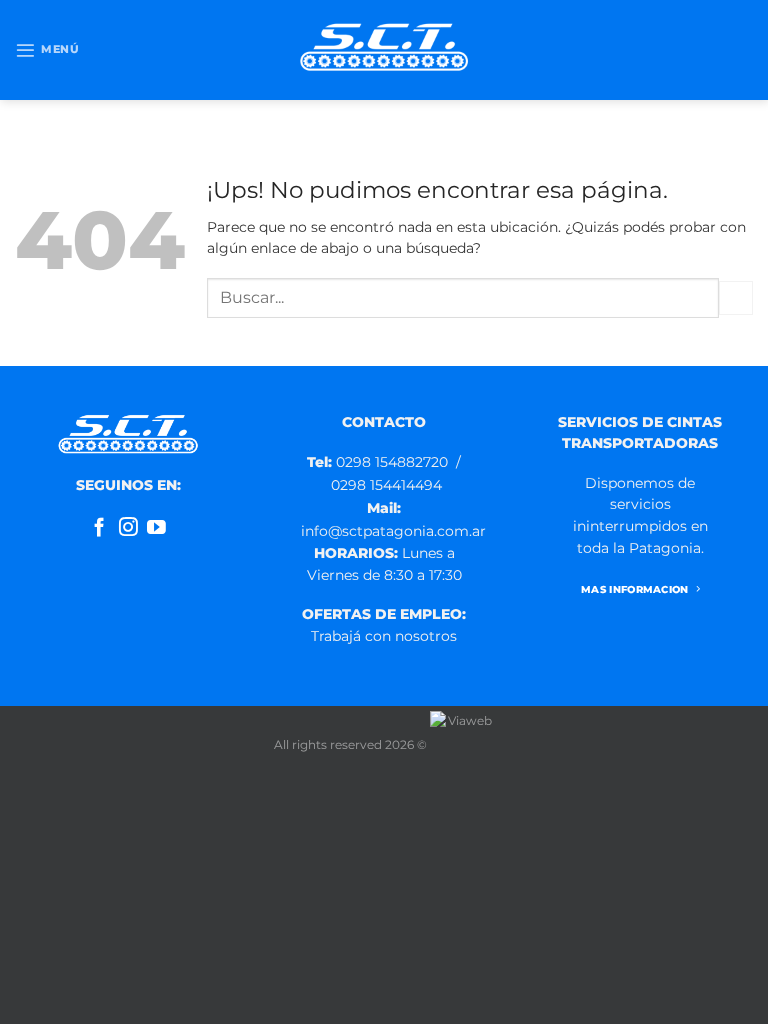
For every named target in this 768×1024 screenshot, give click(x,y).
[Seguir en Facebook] (99, 528)
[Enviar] (736, 298)
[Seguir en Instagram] (128, 528)
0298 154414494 (386, 485)
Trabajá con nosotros (384, 636)
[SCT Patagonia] (384, 50)
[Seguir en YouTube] (156, 528)
